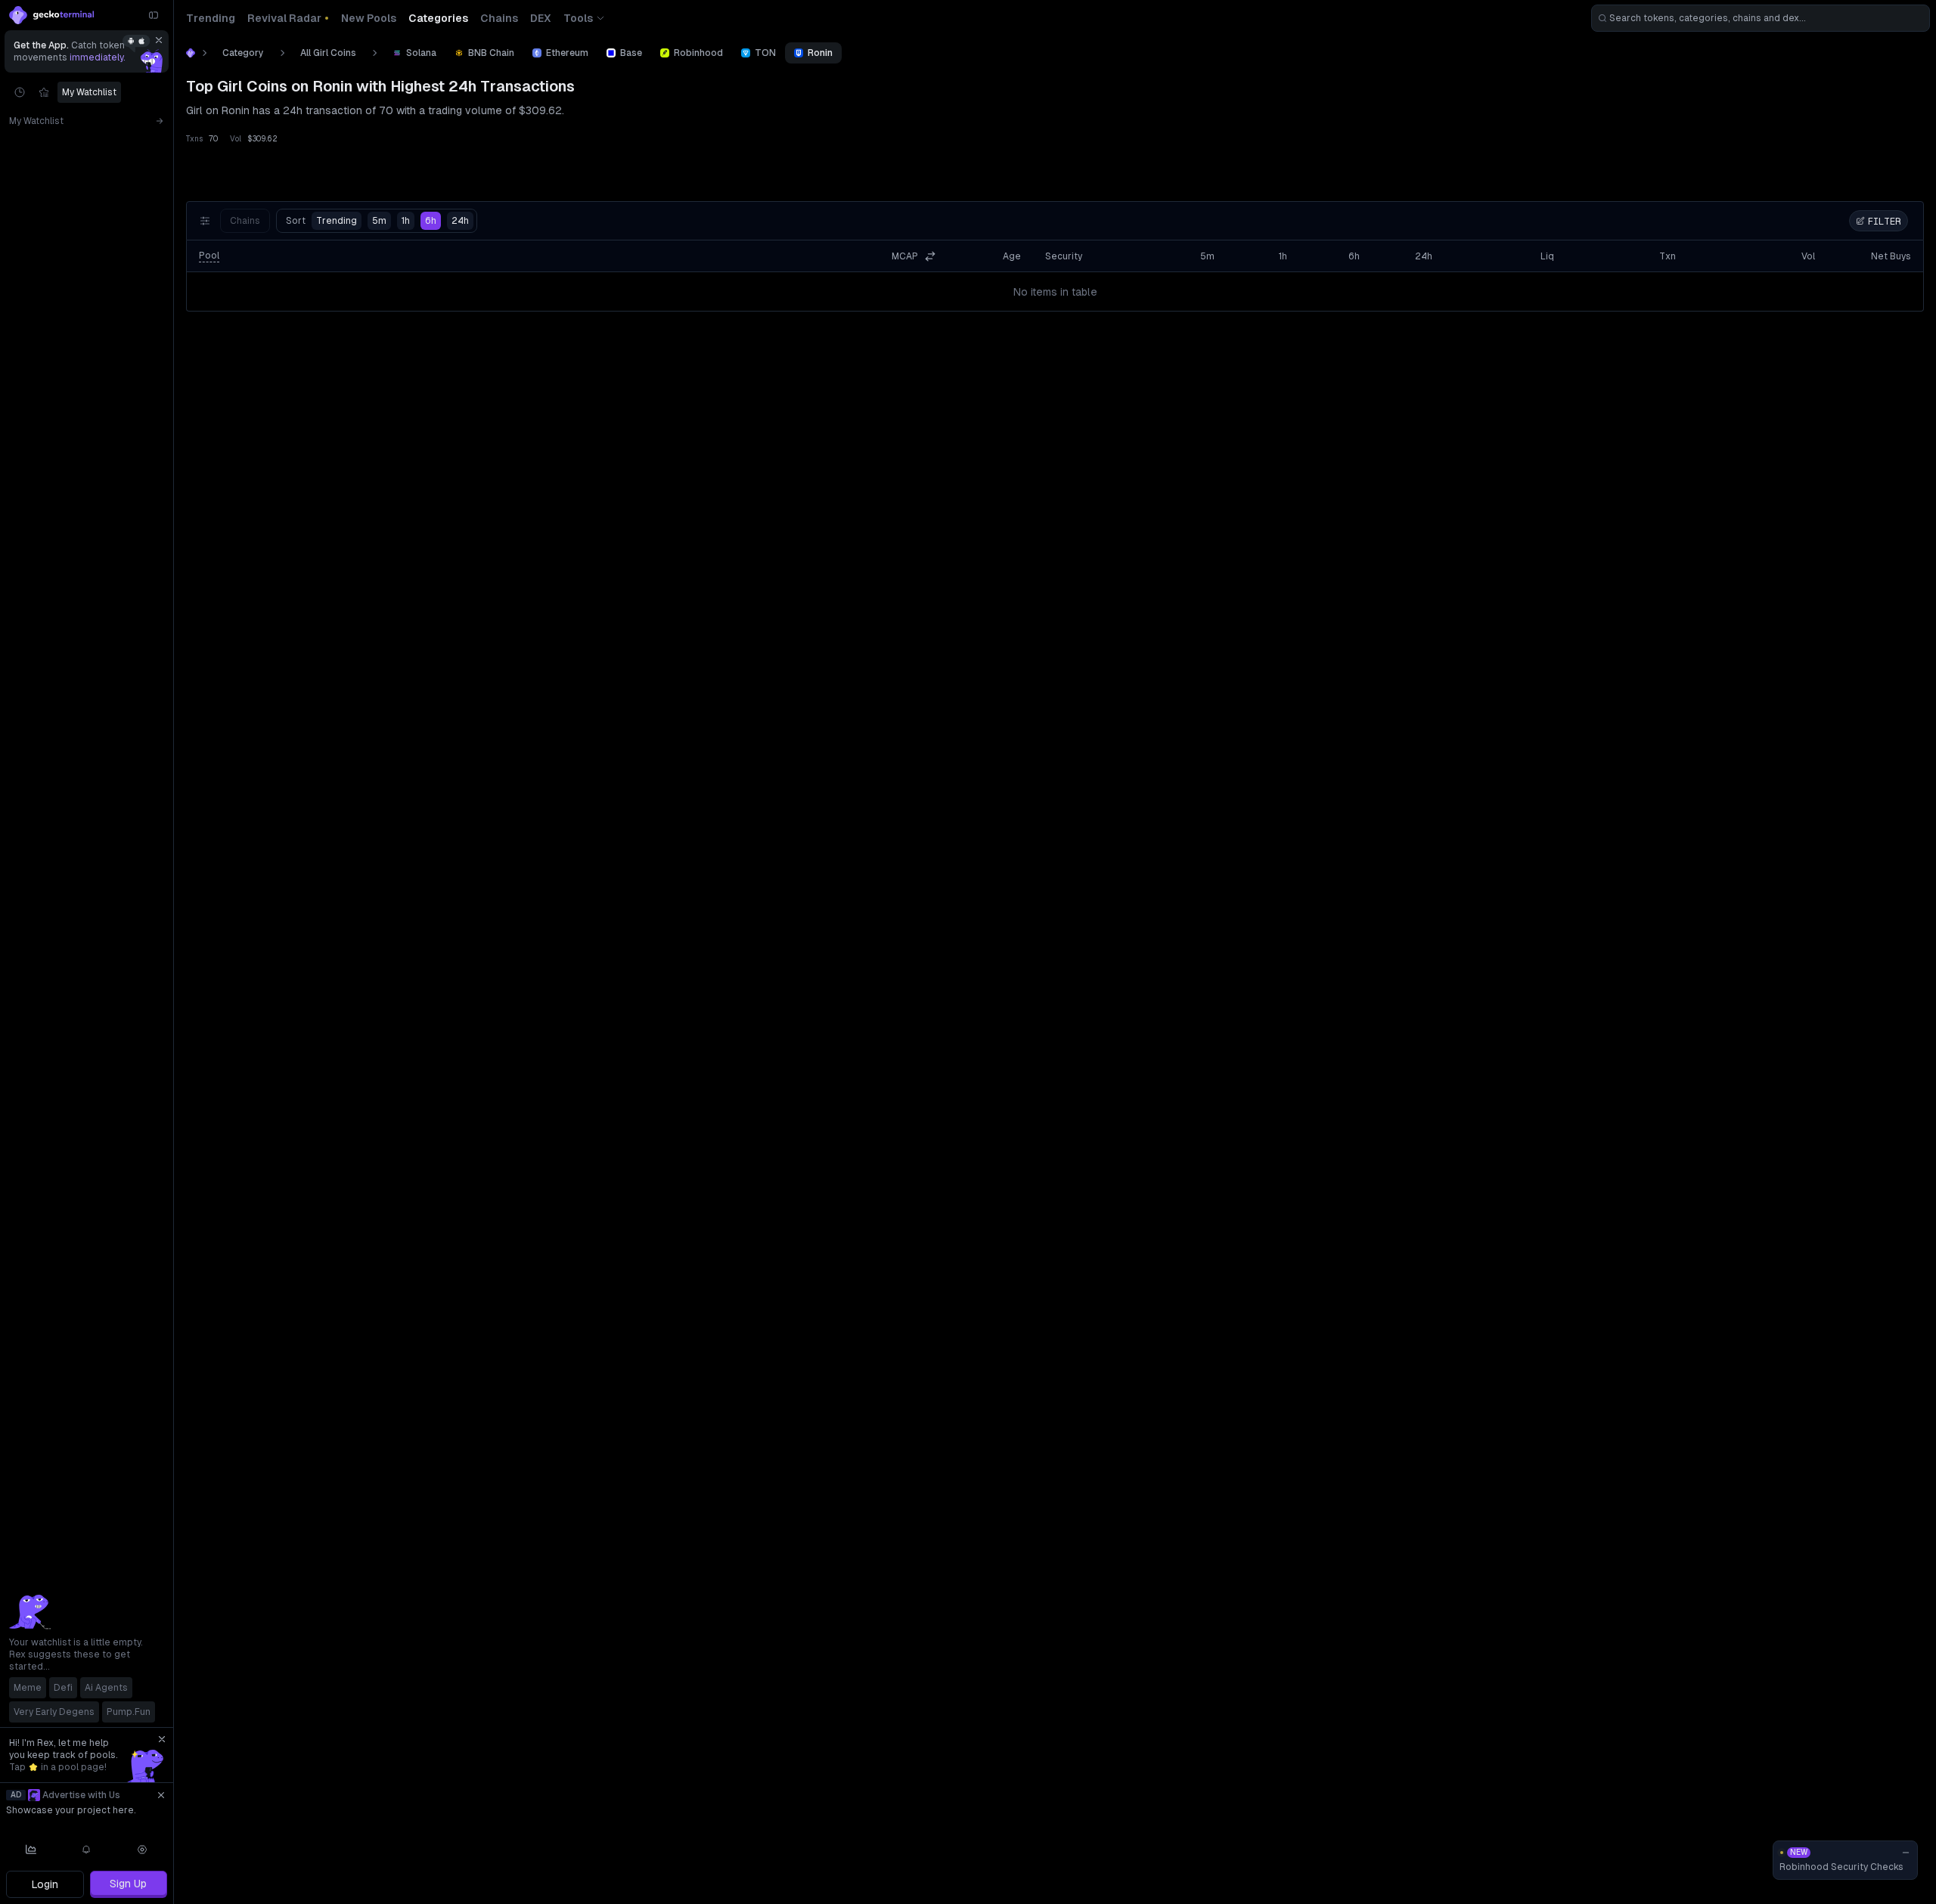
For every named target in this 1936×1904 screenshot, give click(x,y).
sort (321, 221)
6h (431, 221)
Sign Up (128, 1884)
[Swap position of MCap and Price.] (930, 256)
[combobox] (1761, 18)
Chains (245, 221)
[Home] (191, 53)
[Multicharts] (31, 1850)
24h (460, 221)
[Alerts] (87, 1850)
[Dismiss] (159, 40)
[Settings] (142, 1850)
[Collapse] (154, 15)
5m (379, 221)
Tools (578, 18)
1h (406, 221)
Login (45, 1884)
